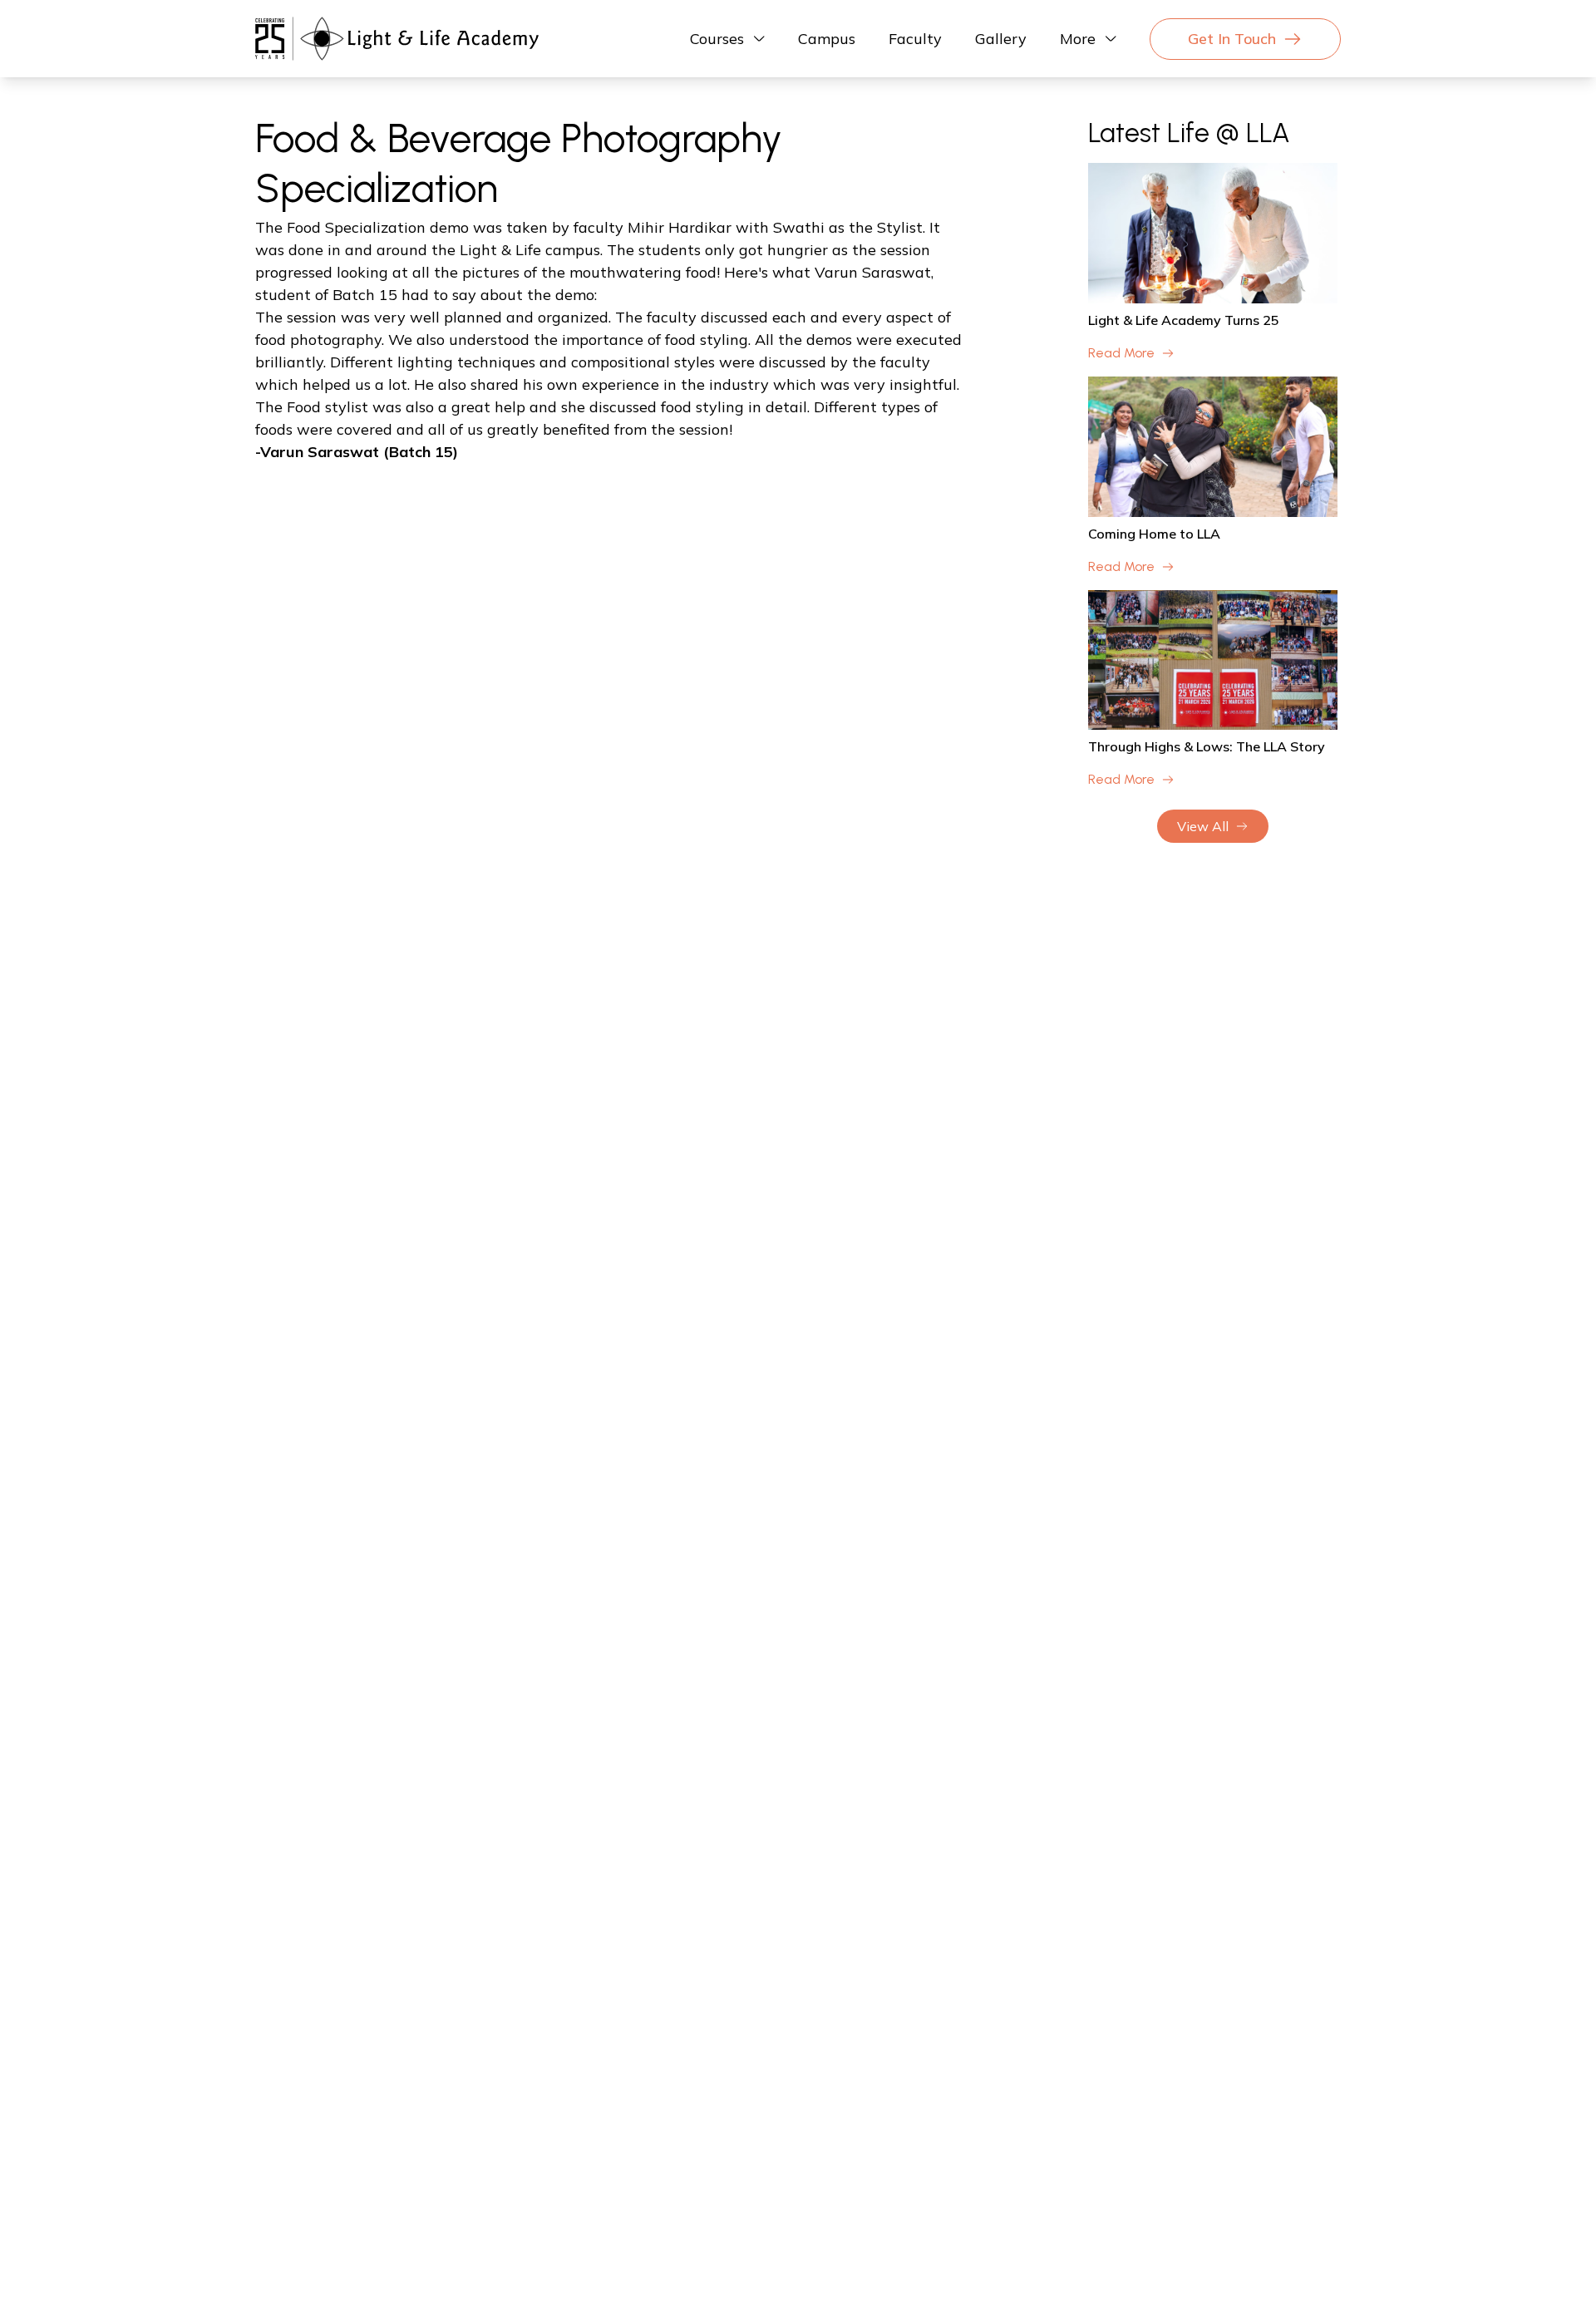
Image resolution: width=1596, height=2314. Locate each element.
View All (1203, 826)
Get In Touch (1232, 39)
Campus (827, 39)
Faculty (915, 39)
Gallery (1001, 39)
